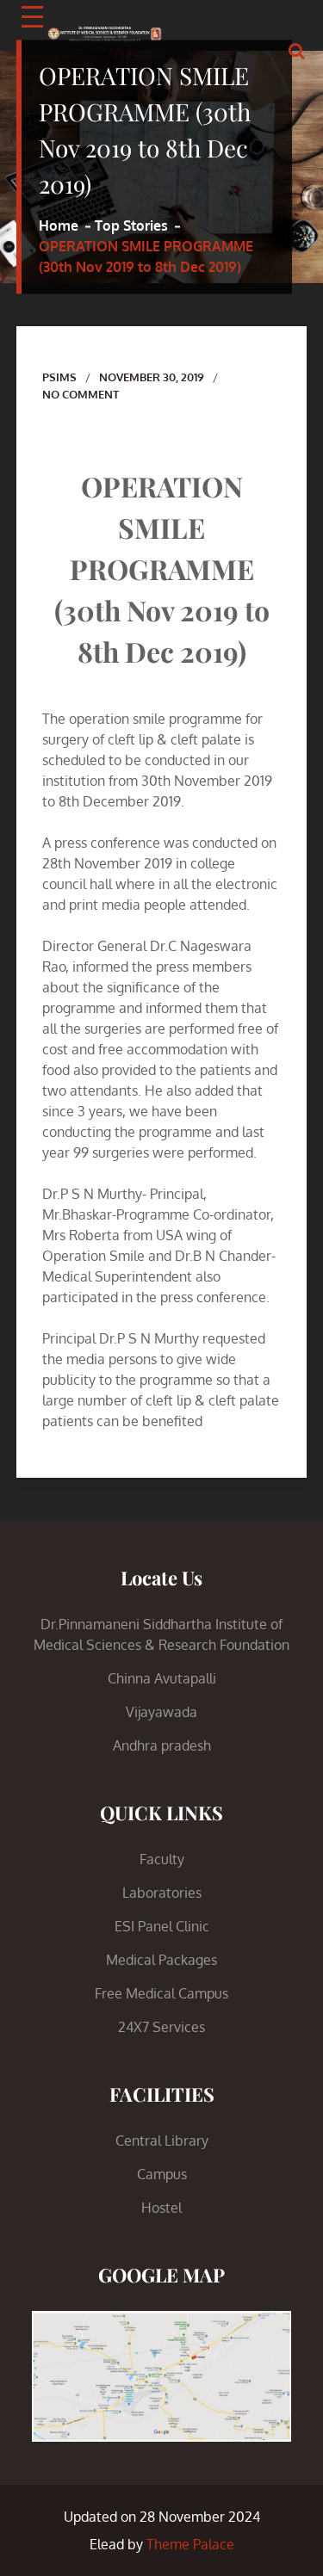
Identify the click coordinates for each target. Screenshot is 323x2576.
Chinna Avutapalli (162, 1678)
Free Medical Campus (161, 1993)
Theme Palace (190, 2544)
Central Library (162, 2140)
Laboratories (162, 1893)
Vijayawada (161, 1712)
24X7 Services (161, 2027)
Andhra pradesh (162, 1745)
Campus (162, 2174)
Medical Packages (161, 1960)
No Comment (81, 394)
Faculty (162, 1859)
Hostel (161, 2208)
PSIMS (59, 377)
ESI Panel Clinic (162, 1926)
